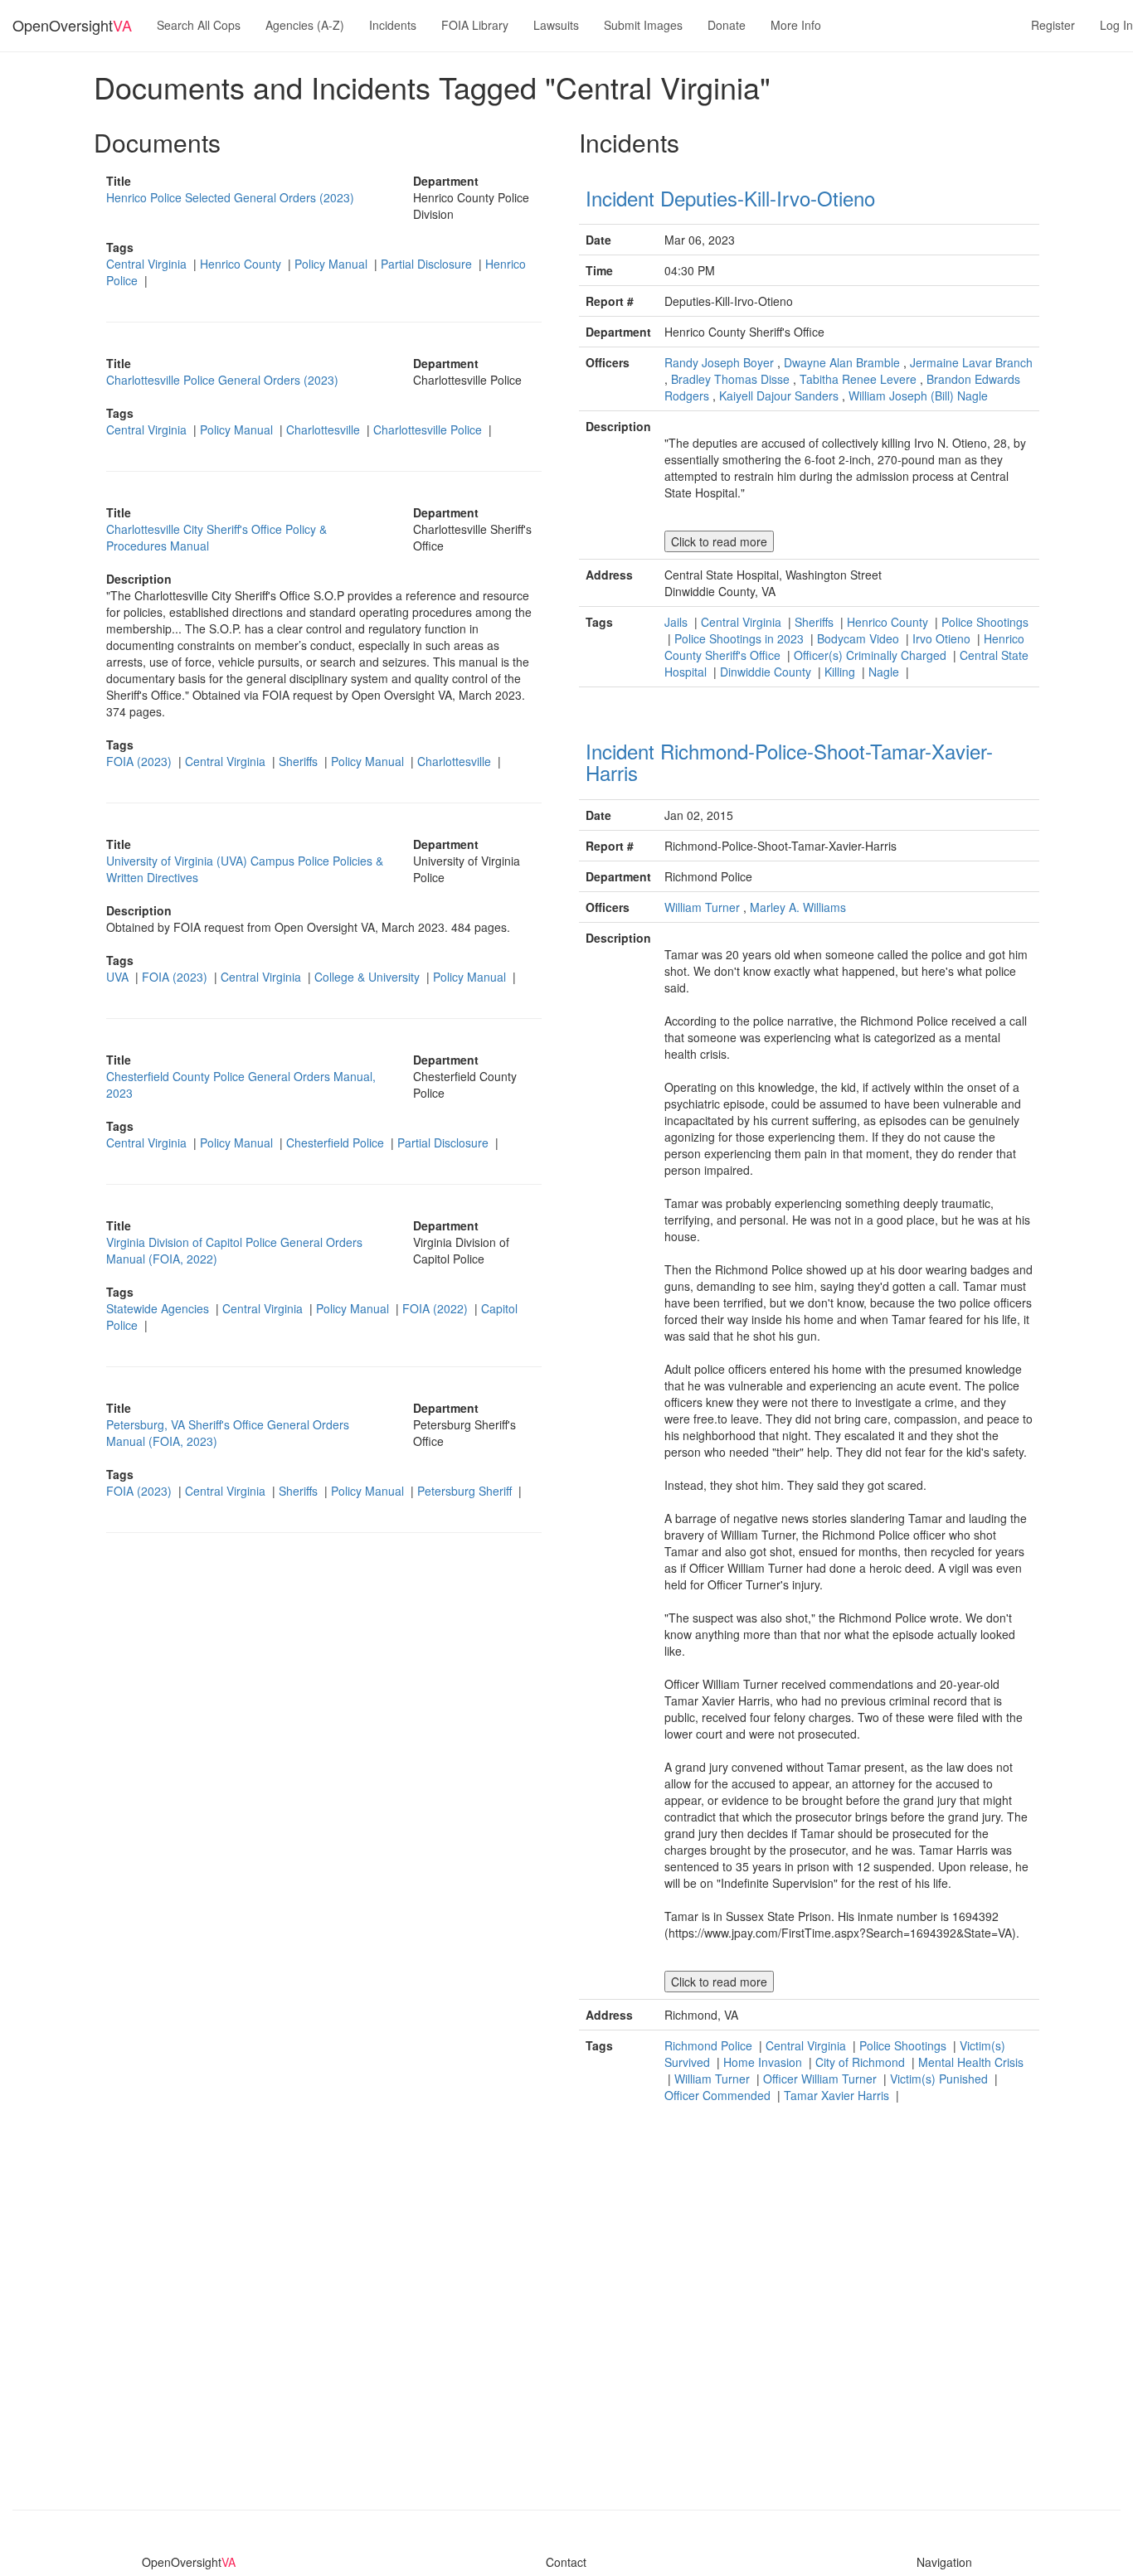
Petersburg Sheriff (466, 1491)
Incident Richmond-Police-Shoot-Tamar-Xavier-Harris (789, 762)
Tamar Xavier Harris (838, 2095)
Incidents (393, 25)
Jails (678, 622)
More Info (796, 25)
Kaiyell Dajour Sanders (779, 395)
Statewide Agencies (159, 1308)
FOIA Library (475, 25)
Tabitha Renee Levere (858, 379)
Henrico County (242, 264)
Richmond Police (710, 2045)
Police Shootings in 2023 (741, 638)
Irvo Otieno (943, 638)
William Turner (702, 907)
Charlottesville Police (429, 429)
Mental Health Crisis (971, 2062)
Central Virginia (148, 264)
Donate (727, 25)
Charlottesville (325, 429)
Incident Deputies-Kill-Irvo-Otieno (730, 198)
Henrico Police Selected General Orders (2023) (230, 197)
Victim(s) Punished (941, 2079)
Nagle (885, 672)
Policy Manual (333, 264)
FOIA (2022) (437, 1308)
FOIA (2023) (141, 761)
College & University (369, 977)
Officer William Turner (822, 2079)
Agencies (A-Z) (305, 25)
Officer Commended (719, 2095)
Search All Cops (199, 25)
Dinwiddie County (767, 672)
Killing (841, 672)
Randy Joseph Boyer (719, 362)
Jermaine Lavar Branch (971, 362)
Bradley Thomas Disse (730, 379)
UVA (119, 977)
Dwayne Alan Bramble (842, 362)
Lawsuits (556, 25)
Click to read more (719, 541)
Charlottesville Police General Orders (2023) (222, 380)
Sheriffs (300, 761)
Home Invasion (764, 2062)
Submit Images (643, 25)
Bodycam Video (860, 638)
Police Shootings (985, 622)
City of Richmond (862, 2062)
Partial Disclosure (428, 264)
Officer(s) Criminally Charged (872, 655)
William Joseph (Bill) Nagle (918, 395)
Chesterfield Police (337, 1142)
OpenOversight (72, 25)
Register (1053, 25)
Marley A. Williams (798, 907)
